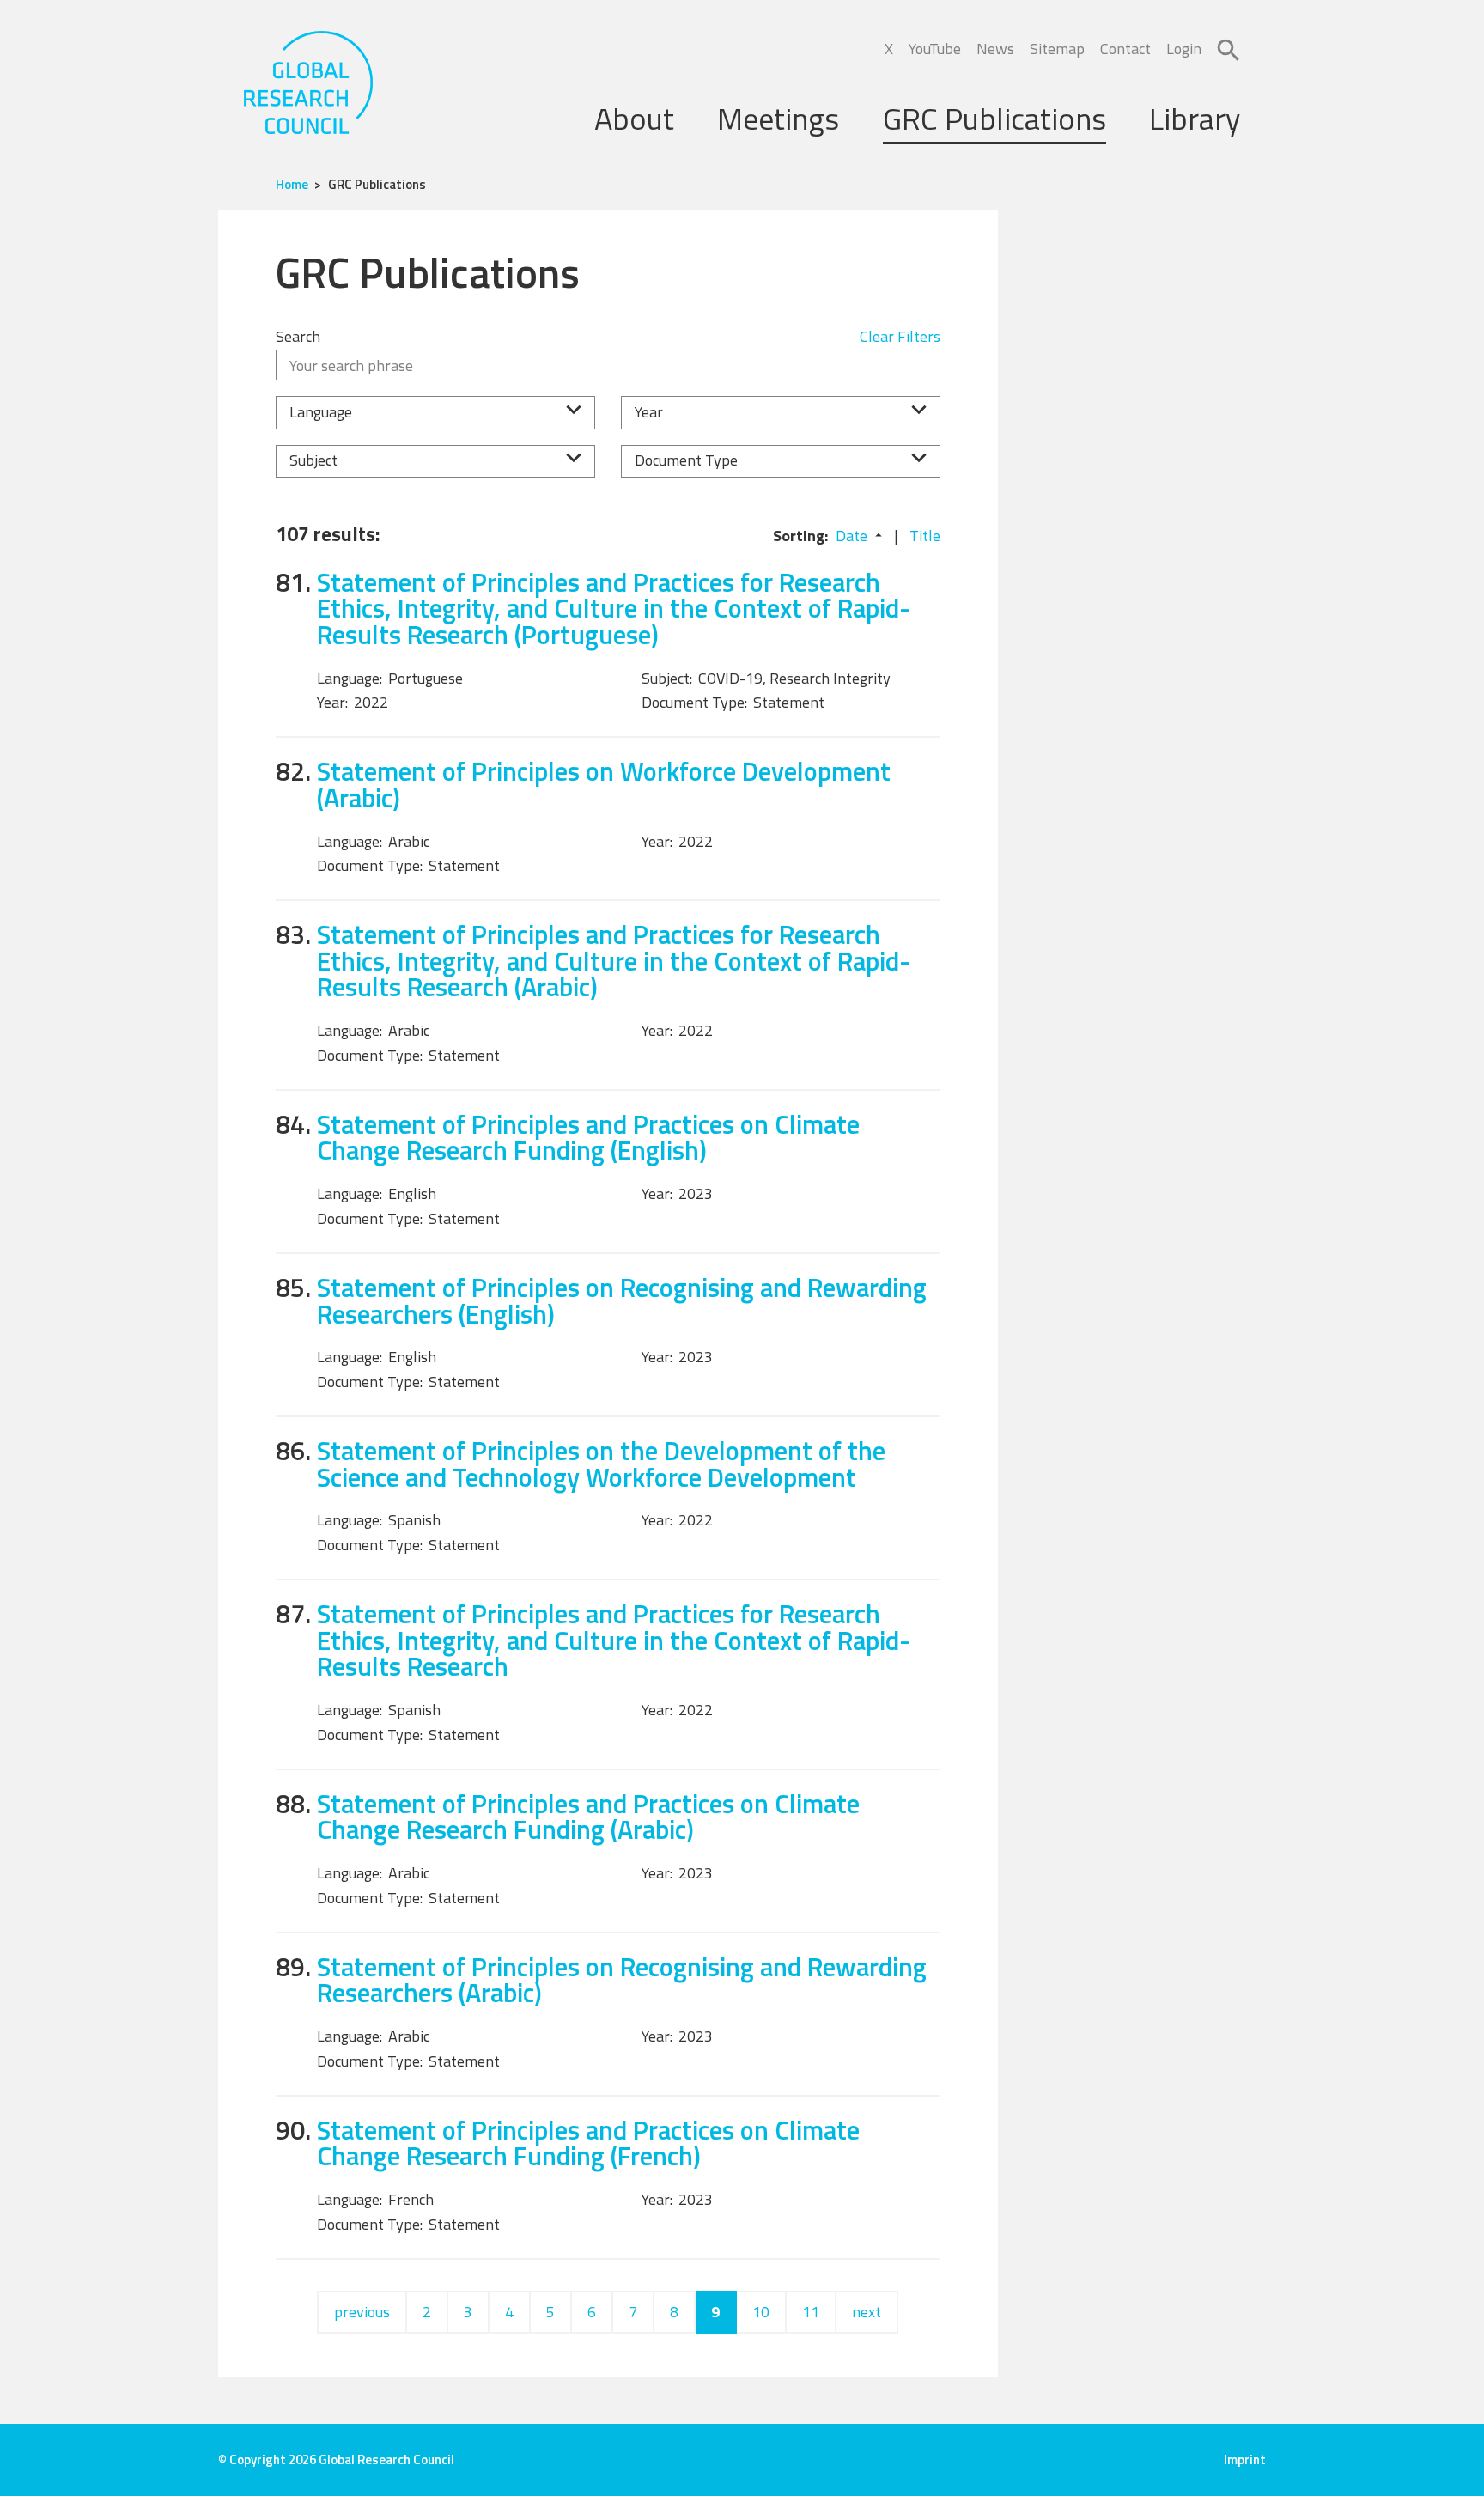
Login (1184, 49)
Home (292, 184)
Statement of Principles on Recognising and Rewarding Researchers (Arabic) (622, 1980)
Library (1195, 118)
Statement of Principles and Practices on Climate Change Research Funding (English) (588, 1137)
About (634, 118)
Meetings (778, 118)
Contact (1125, 49)
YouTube (935, 49)
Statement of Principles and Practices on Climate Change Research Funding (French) (588, 2143)
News (995, 49)
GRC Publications (994, 118)
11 (811, 2312)
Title (925, 536)
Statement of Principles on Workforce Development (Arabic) (604, 784)
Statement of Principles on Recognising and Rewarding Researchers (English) (622, 1300)
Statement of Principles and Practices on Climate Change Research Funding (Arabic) (588, 1817)
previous (362, 2312)
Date (851, 536)
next (867, 2312)
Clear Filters (900, 336)
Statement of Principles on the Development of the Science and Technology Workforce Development (601, 1464)
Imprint (1245, 2459)
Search (298, 336)
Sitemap (1057, 49)
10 (761, 2312)
